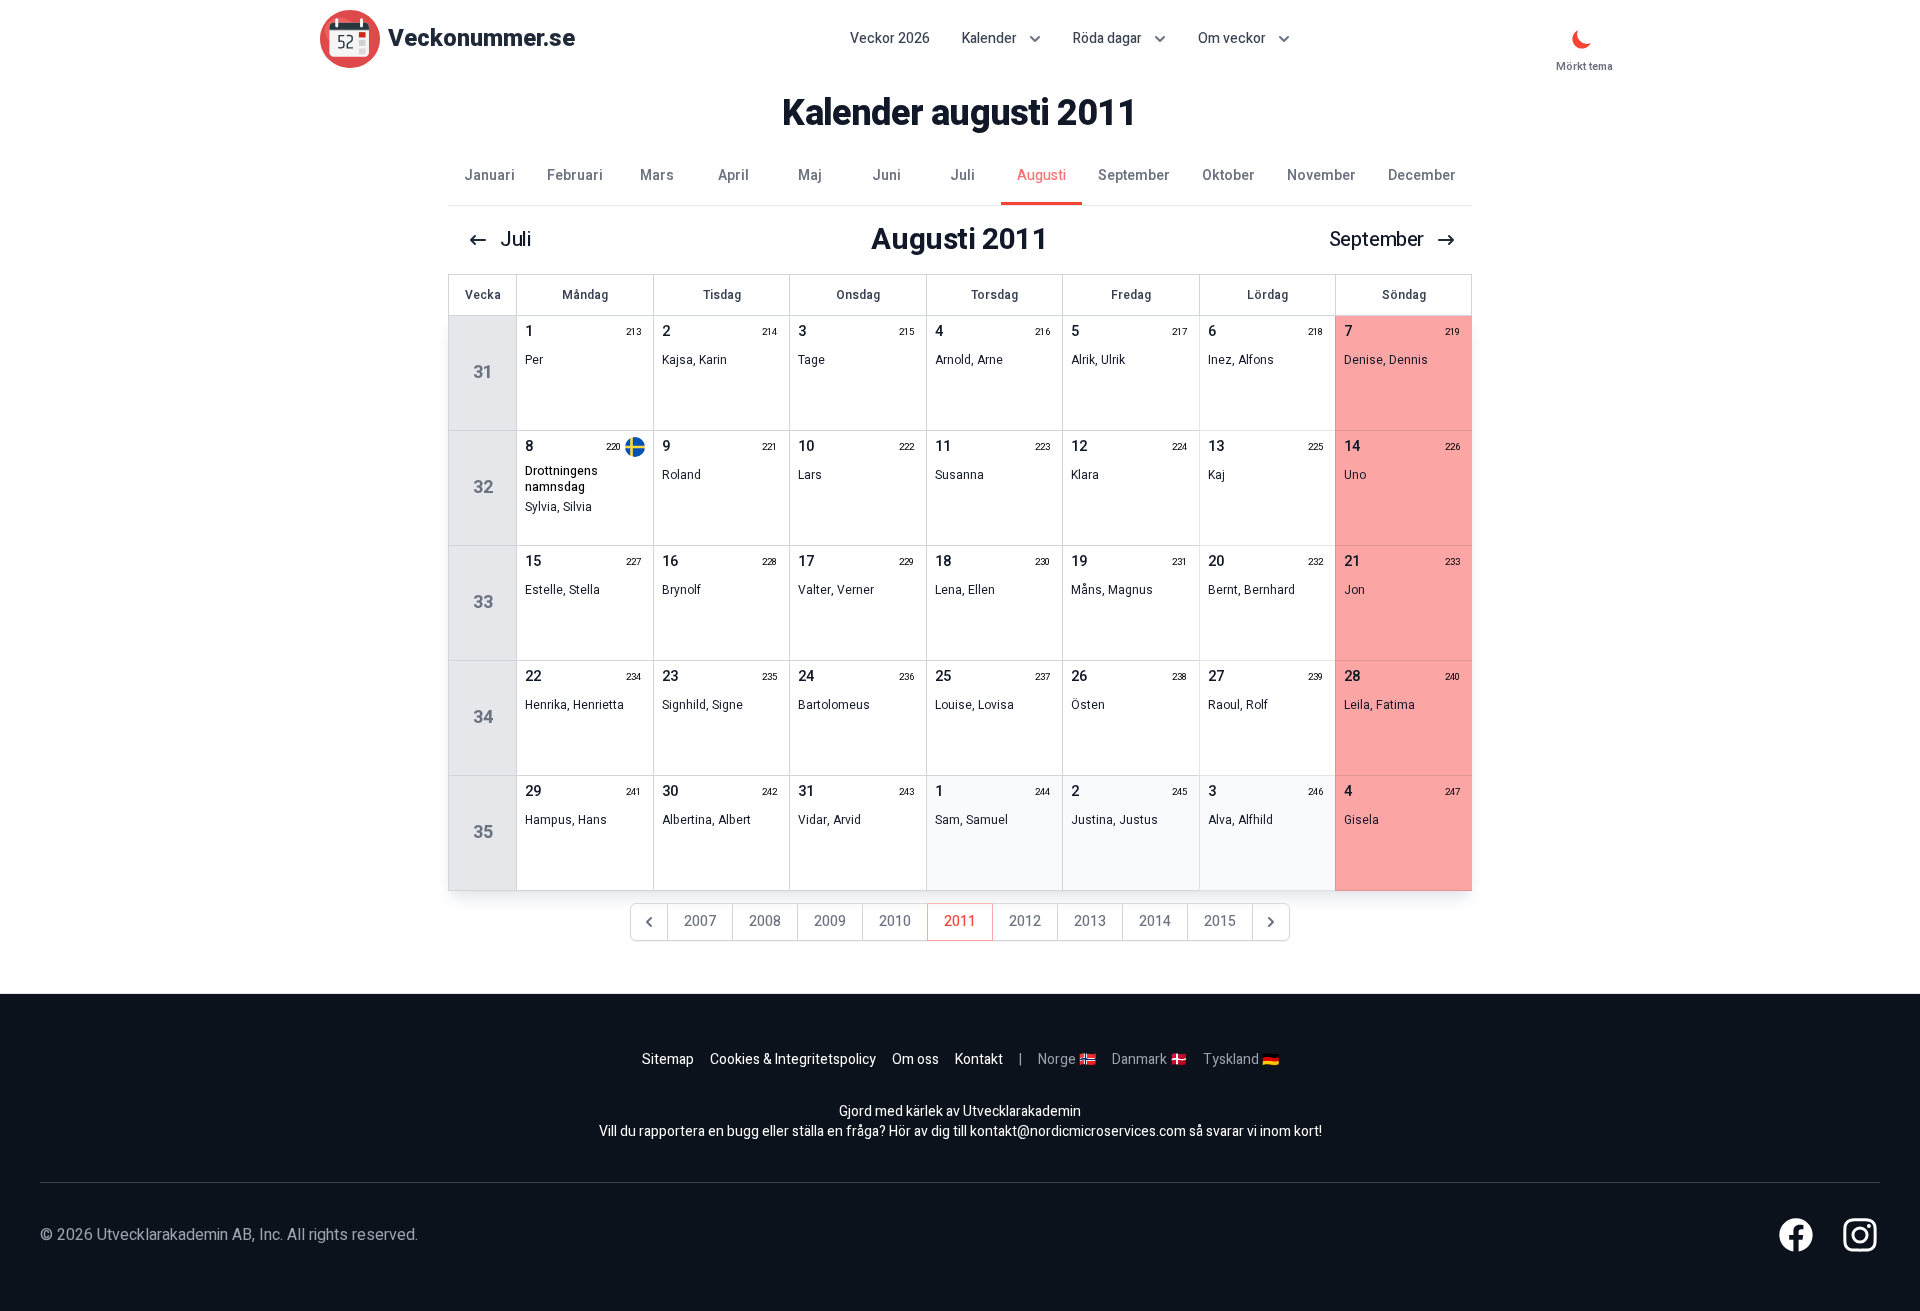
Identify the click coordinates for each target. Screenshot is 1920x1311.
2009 (830, 921)
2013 (1090, 921)
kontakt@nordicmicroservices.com (1078, 1131)
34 (483, 717)
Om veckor (1232, 38)
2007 (700, 921)
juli (515, 240)
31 (483, 372)
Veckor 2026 (890, 39)
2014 (1155, 921)
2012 (1025, 921)
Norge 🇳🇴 (1067, 1059)
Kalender (989, 38)
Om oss (915, 1059)
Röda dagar (1107, 38)
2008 (765, 921)
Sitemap (668, 1059)
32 (483, 487)
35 (483, 832)
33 (483, 602)
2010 (895, 921)
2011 (960, 921)
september (1376, 240)
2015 (1220, 921)
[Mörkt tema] (1582, 39)
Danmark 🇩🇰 (1149, 1059)
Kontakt (979, 1059)
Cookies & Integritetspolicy (793, 1059)
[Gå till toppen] (1884, 1275)
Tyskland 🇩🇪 (1241, 1059)
